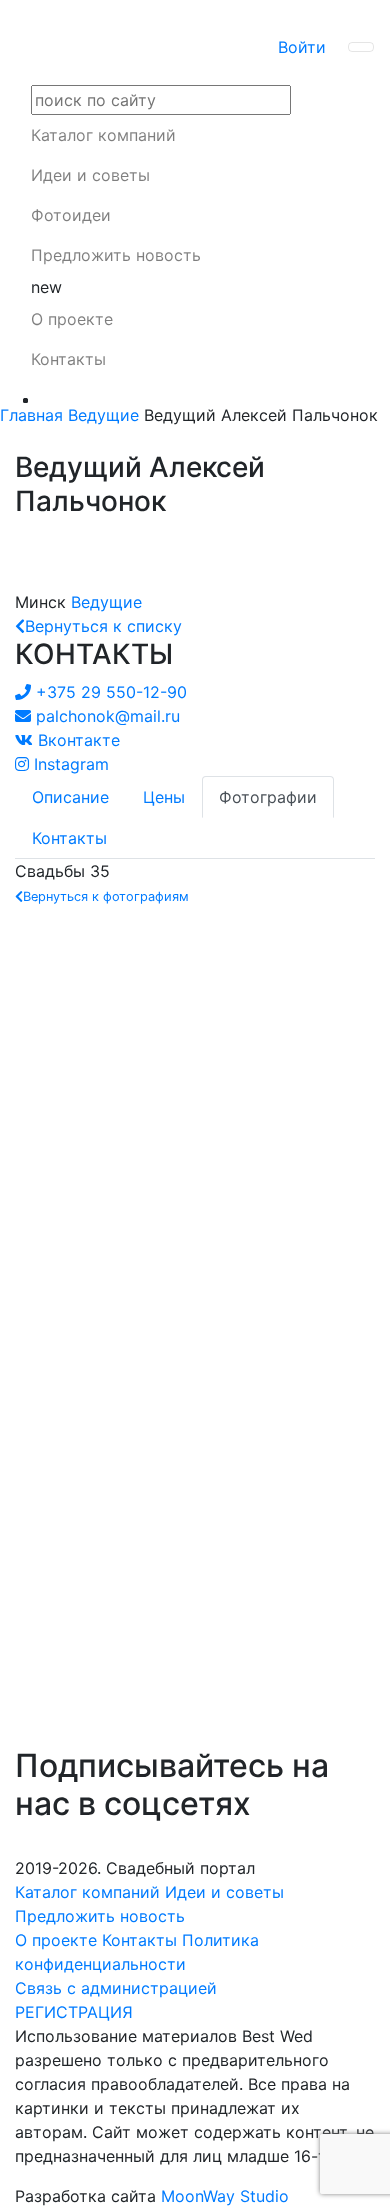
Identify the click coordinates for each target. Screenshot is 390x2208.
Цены (164, 797)
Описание (70, 797)
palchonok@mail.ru (108, 716)
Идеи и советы (90, 175)
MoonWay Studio (225, 2196)
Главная (31, 415)
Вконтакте (79, 740)
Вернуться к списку (103, 626)
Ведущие (103, 415)
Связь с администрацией (116, 1988)
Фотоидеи (71, 215)
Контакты (68, 359)
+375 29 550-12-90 (111, 692)
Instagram (71, 764)
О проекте (72, 319)
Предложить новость (116, 255)
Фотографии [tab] (268, 797)
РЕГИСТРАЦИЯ (74, 2012)
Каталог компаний (103, 135)
